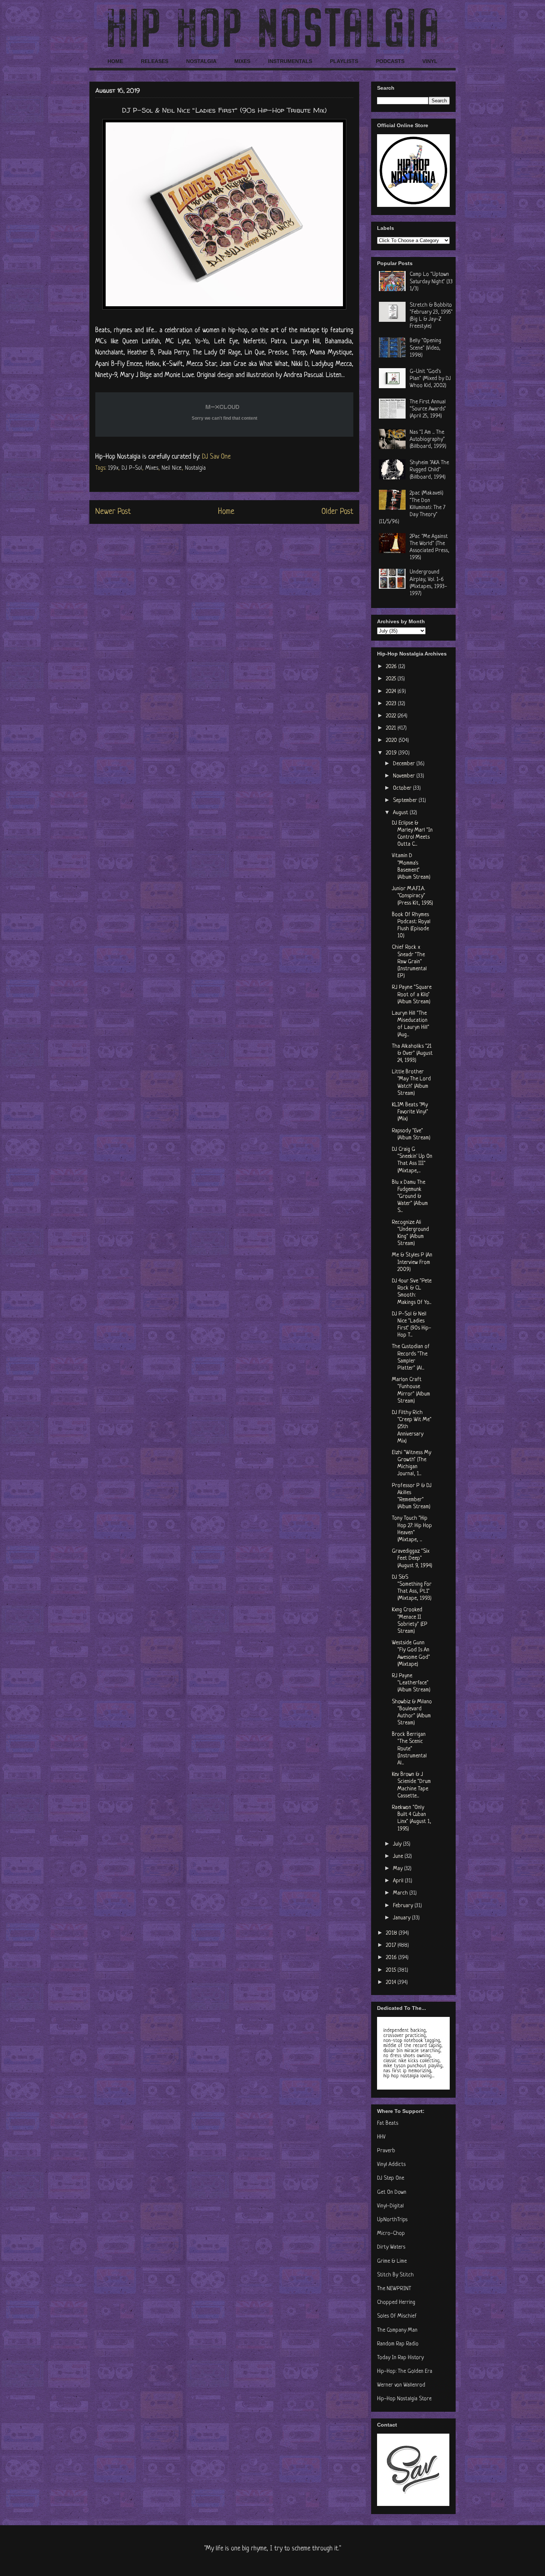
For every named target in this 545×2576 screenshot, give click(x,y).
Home (226, 512)
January (402, 1918)
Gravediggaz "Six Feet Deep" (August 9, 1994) (412, 1558)
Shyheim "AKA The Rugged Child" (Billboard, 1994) (429, 470)
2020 (392, 741)
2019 (392, 753)
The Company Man (397, 2330)
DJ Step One (391, 2178)
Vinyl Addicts (391, 2165)
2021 (392, 728)
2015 (392, 1970)
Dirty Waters (391, 2247)
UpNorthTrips (392, 2220)
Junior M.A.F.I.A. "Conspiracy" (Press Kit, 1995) (412, 896)
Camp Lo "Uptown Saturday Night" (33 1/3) (431, 282)
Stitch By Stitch (395, 2275)
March (401, 1893)
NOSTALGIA (201, 61)
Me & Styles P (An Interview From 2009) (412, 1262)
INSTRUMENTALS (290, 61)
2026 (392, 667)
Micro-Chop (391, 2234)
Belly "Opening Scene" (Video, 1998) (425, 348)
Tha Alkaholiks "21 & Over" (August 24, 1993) (412, 1053)
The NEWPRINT (394, 2289)
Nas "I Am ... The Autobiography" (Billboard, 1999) (428, 440)
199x (113, 468)
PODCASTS (390, 61)
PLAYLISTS (344, 61)
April (399, 1881)
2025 (392, 679)
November (405, 776)
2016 (392, 1958)
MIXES (242, 61)
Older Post (337, 512)
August (401, 813)
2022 (392, 716)
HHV (381, 2137)
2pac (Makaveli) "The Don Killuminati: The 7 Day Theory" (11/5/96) (412, 508)
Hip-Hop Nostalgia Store (404, 2399)
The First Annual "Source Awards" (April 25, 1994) (428, 409)
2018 (392, 1933)
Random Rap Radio (398, 2344)
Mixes (152, 468)
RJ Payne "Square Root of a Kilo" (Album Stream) (412, 995)
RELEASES (155, 61)
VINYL (430, 61)
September (406, 801)
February (404, 1906)
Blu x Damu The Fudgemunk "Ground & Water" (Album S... (410, 1197)
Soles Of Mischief (397, 2316)
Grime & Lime (392, 2261)
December (405, 764)
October (403, 788)
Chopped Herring (396, 2303)
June (399, 1857)
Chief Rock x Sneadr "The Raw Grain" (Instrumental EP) (409, 962)
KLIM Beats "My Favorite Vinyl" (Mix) (410, 1112)
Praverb (386, 2151)
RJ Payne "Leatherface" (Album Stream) (411, 1683)
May (399, 1869)
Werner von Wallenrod (401, 2385)
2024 (392, 692)
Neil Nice (172, 468)
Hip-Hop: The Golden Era (405, 2372)
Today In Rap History (400, 2358)
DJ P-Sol (132, 468)
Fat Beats (388, 2123)
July (398, 1844)
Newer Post (113, 512)
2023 (392, 704)
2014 (392, 1983)
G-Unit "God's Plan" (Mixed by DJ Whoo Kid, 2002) (430, 379)
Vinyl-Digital (390, 2206)
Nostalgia (195, 468)
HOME (115, 61)
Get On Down (392, 2192)
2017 (392, 1946)
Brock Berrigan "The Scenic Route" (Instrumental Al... (409, 1749)
